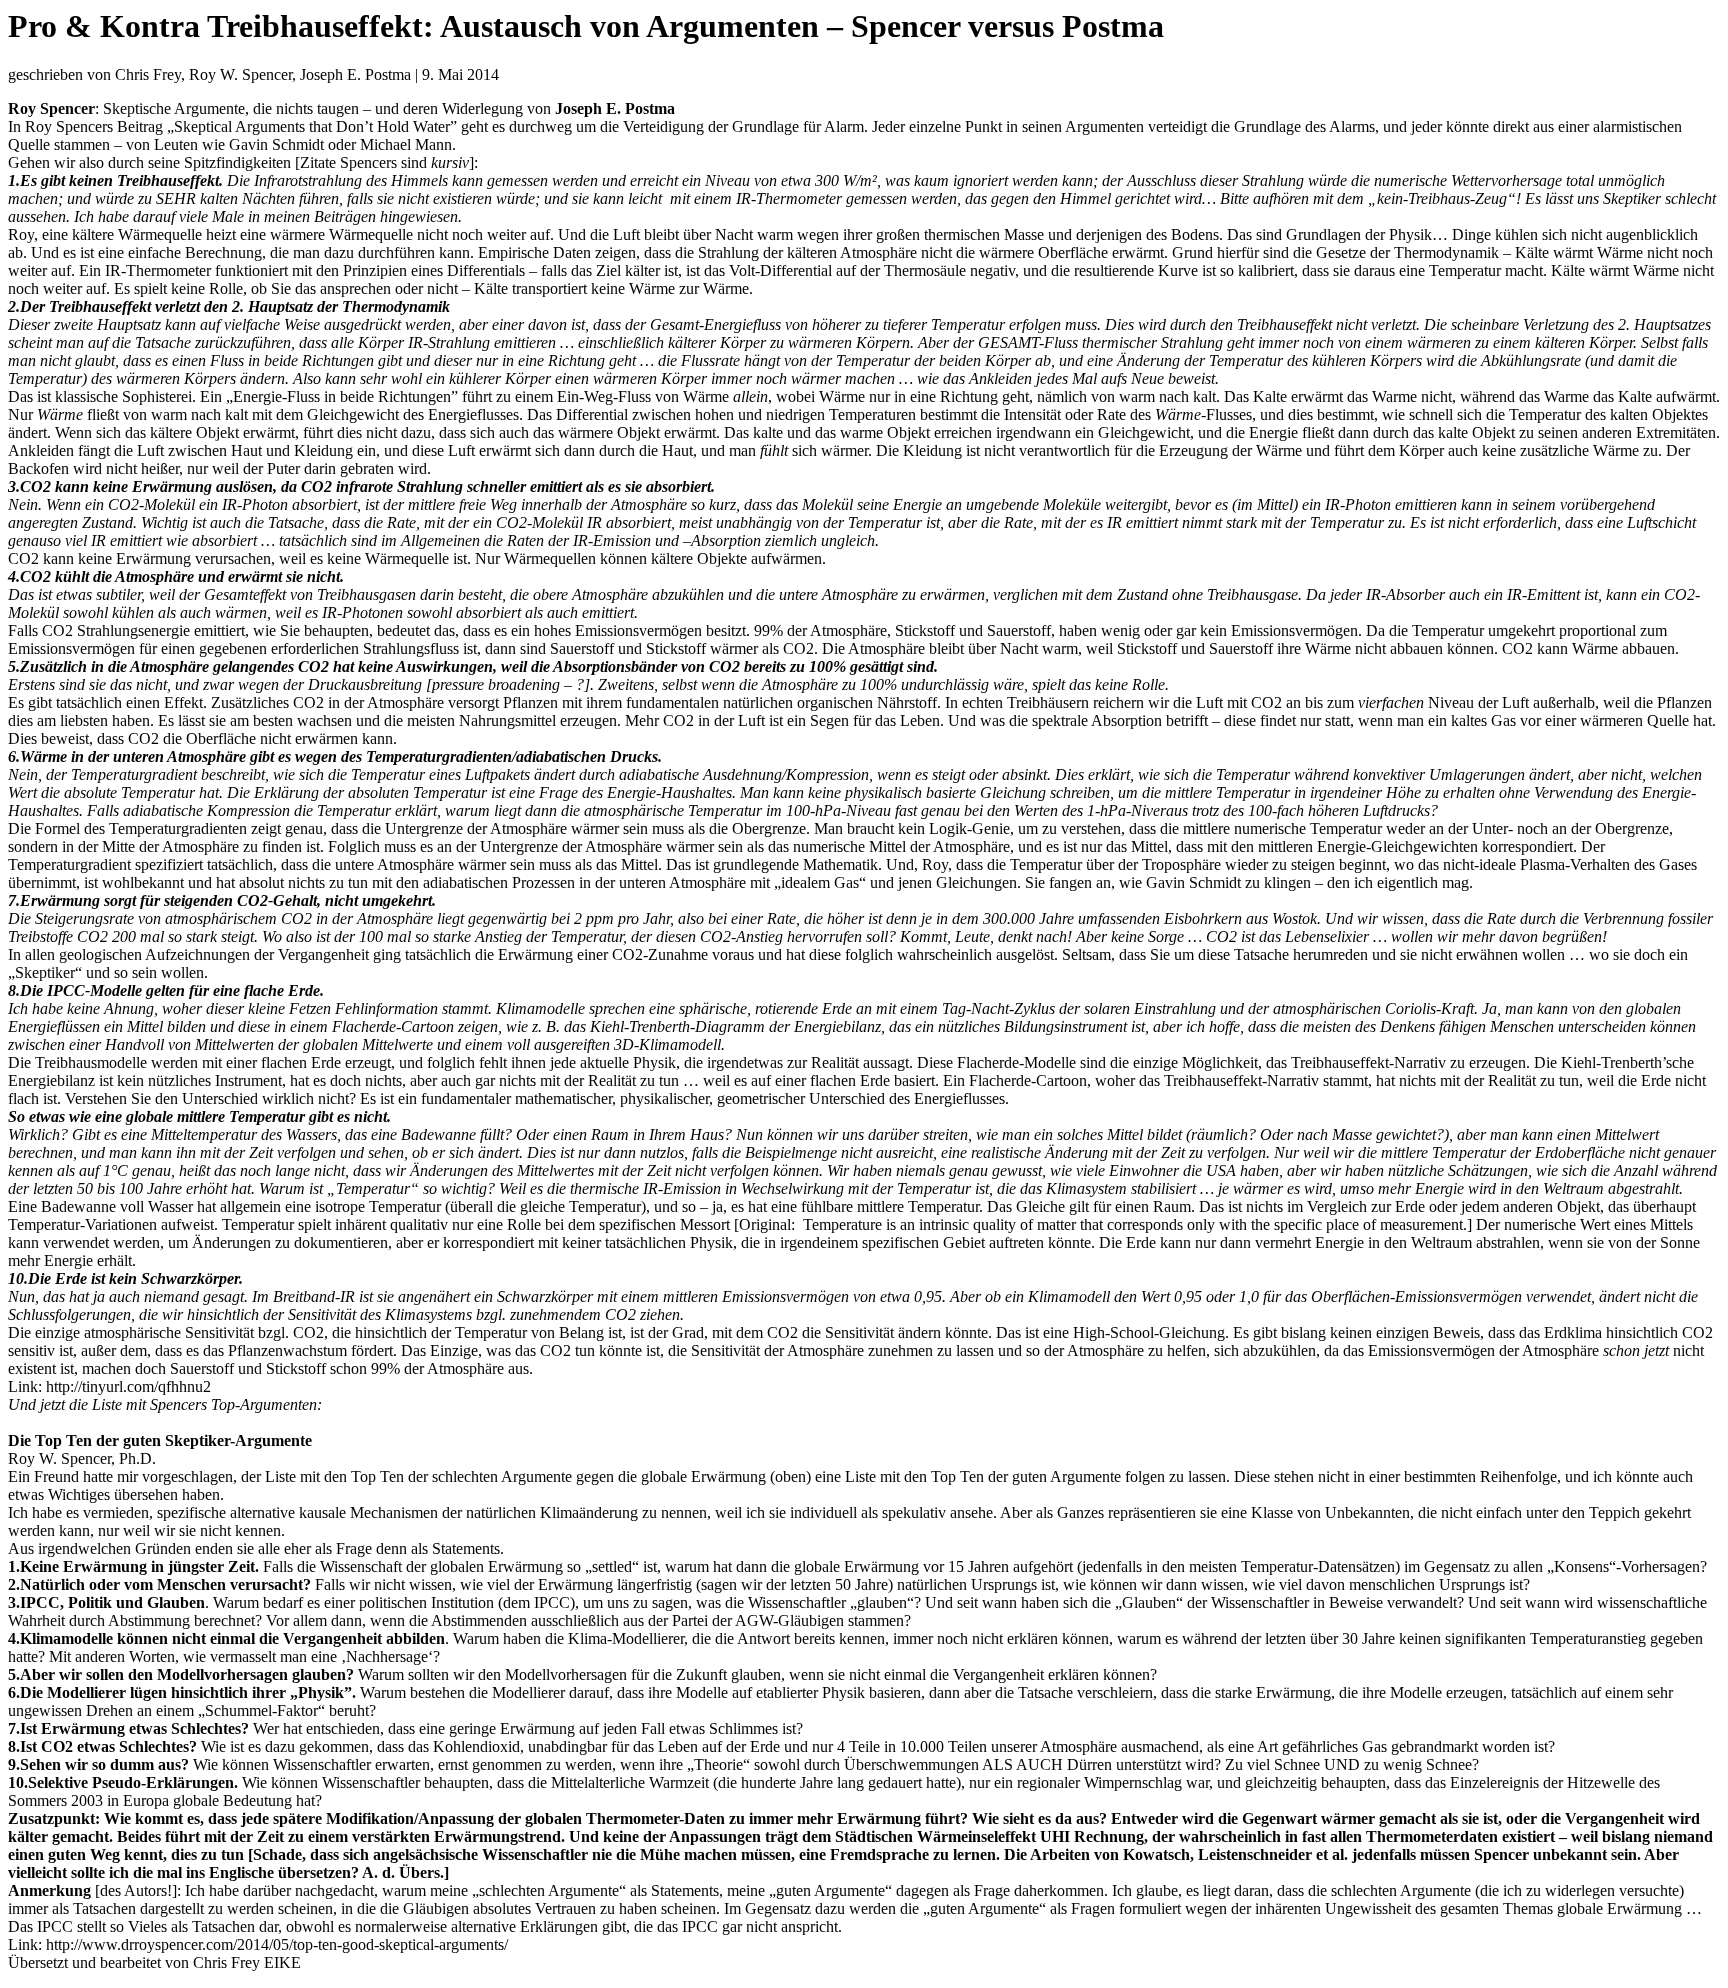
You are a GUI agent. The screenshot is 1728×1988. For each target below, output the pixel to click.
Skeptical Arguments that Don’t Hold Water (312, 126)
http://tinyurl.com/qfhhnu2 (128, 1386)
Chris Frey (226, 1962)
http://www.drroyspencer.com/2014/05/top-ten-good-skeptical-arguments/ (277, 1944)
